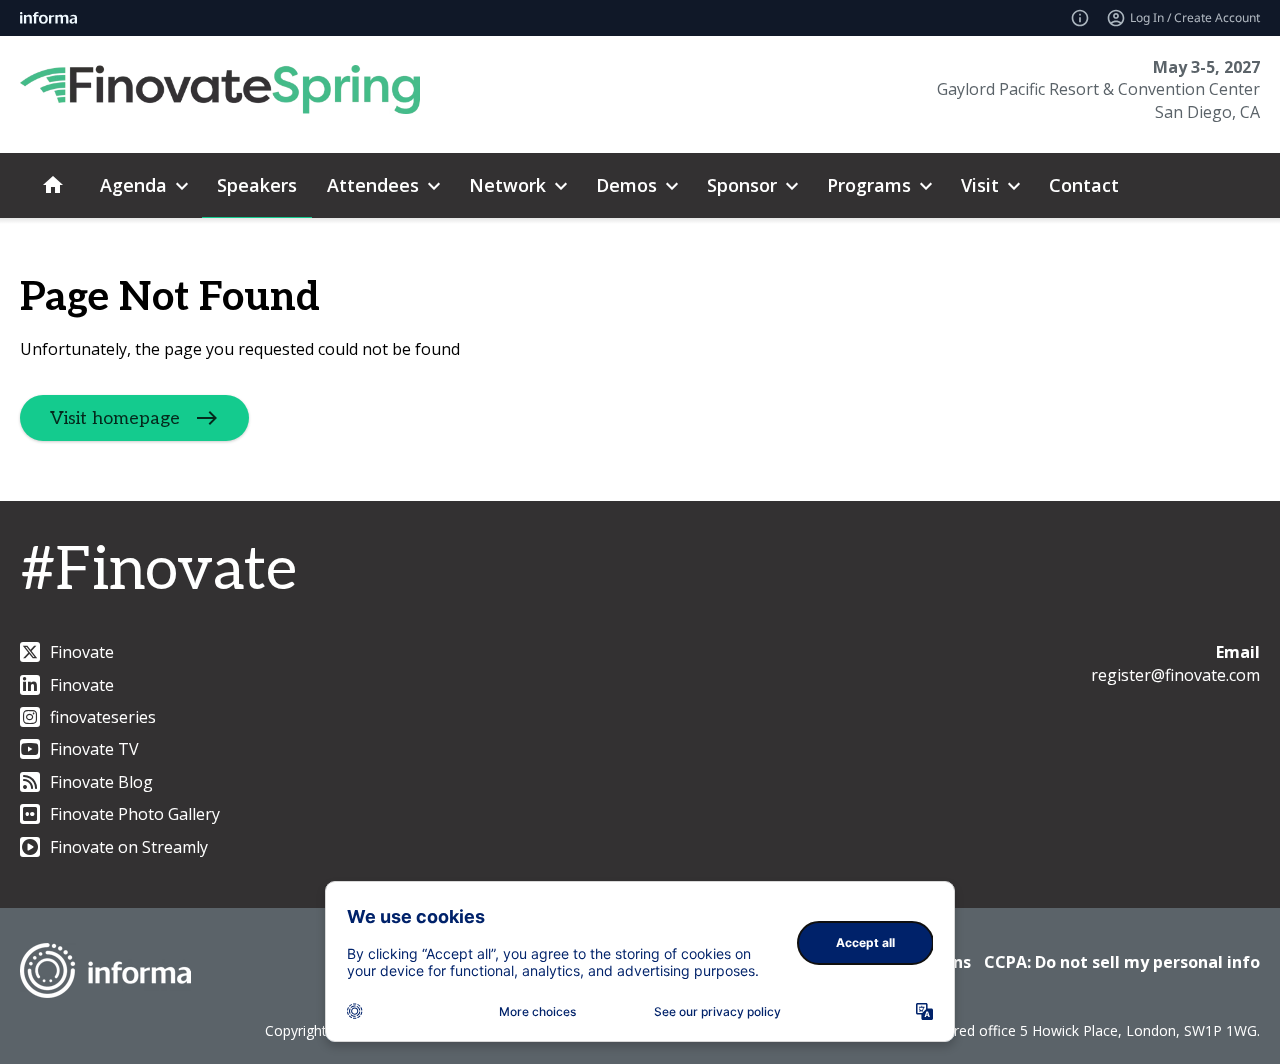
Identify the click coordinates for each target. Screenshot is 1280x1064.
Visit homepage (115, 418)
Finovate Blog (101, 782)
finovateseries (103, 717)
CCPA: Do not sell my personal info (1122, 962)
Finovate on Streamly (129, 847)
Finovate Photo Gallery (135, 814)
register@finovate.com (1175, 675)
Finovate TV (94, 749)
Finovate (82, 652)
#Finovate (158, 571)
